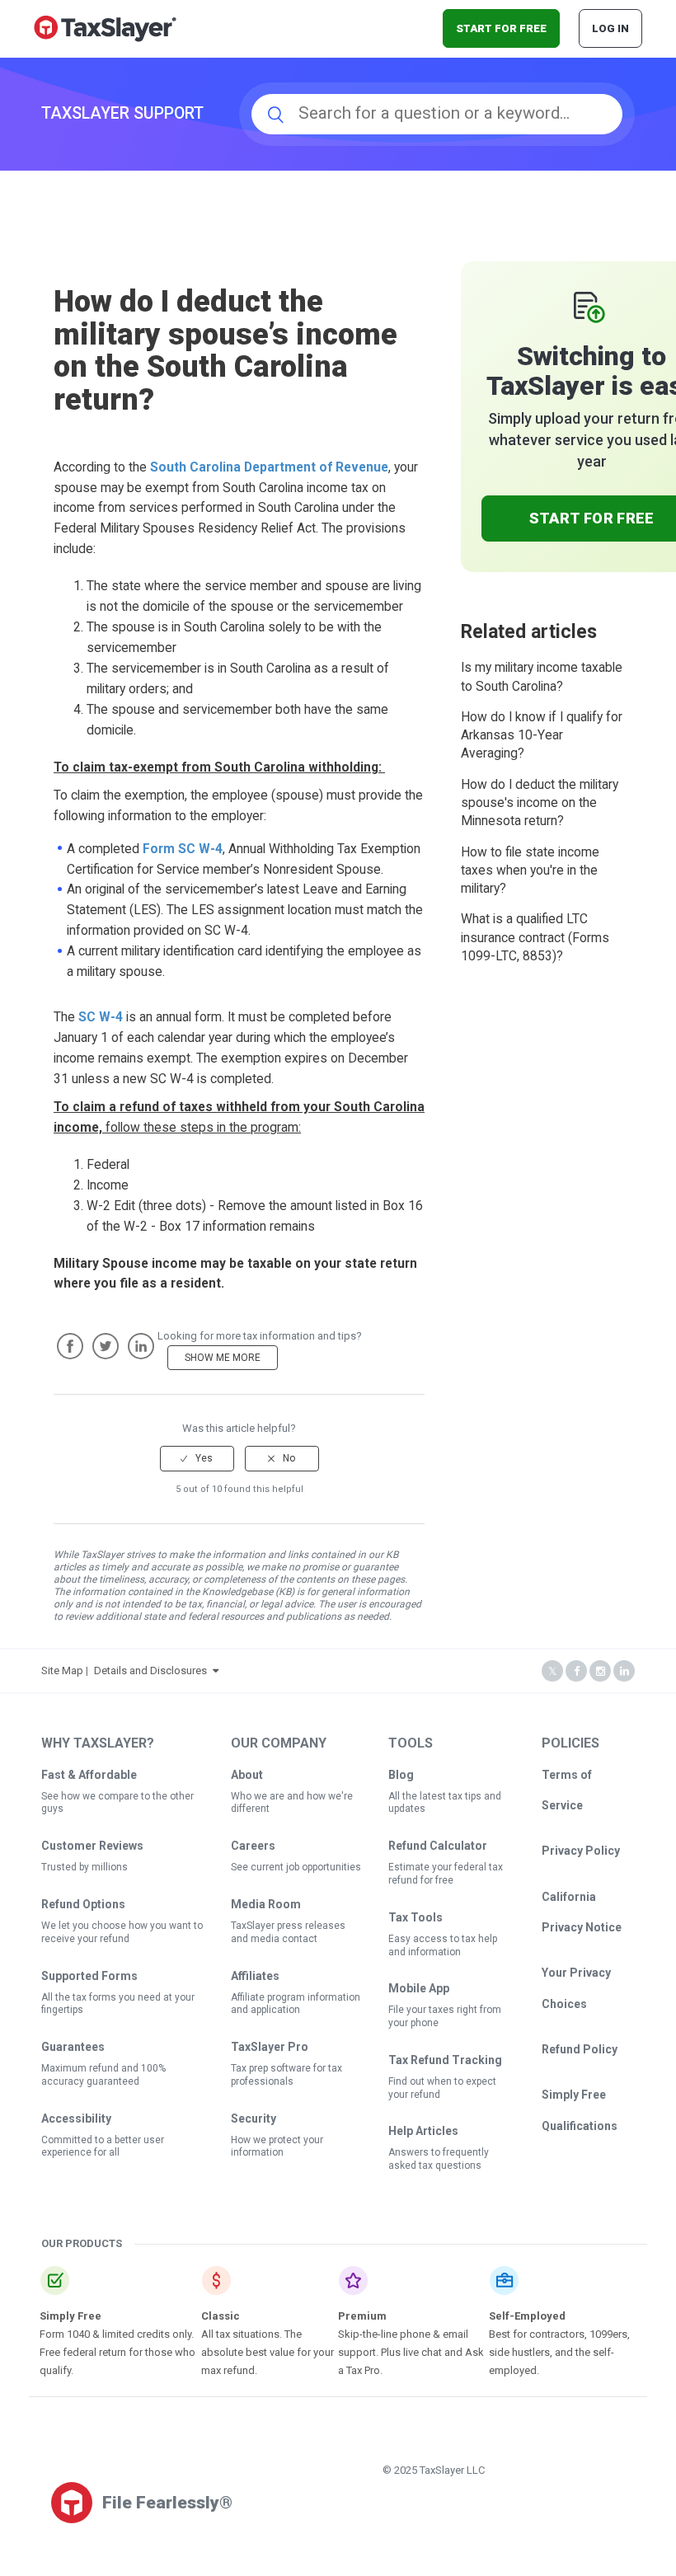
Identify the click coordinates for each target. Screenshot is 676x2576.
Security (253, 2119)
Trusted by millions (84, 1867)
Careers (253, 1846)
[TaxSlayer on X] (552, 1671)
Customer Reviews (92, 1846)
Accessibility (76, 2119)
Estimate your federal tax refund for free (446, 1874)
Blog (401, 1775)
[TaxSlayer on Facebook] (576, 1671)
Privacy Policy (581, 1851)
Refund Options (83, 1904)
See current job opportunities (296, 1867)
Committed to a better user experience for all (103, 2147)
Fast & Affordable (89, 1775)
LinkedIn (141, 1346)
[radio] (197, 1458)
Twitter (106, 1346)
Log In (610, 28)
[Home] (105, 28)
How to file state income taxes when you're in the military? (530, 871)
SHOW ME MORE (223, 1358)
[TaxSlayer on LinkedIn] (624, 1671)
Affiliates (255, 1976)
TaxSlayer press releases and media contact (288, 1932)
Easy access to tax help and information (443, 1945)
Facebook (70, 1346)
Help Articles (423, 2131)
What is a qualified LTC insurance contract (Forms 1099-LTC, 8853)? (535, 938)
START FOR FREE (501, 28)
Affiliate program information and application (296, 2004)
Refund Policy (580, 2049)
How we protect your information (277, 2147)
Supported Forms (89, 1976)
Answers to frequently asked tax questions (439, 2159)
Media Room (266, 1904)
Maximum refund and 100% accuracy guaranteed (103, 2075)
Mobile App (419, 1988)
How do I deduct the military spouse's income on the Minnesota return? (540, 803)
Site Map (62, 1670)
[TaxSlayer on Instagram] (600, 1671)
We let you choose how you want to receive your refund (122, 1932)
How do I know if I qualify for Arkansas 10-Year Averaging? (542, 736)
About (247, 1775)
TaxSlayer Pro (270, 2047)
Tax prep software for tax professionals (286, 2075)
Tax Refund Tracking (445, 2060)
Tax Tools (415, 1917)
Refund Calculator (438, 1846)
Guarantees (73, 2047)
